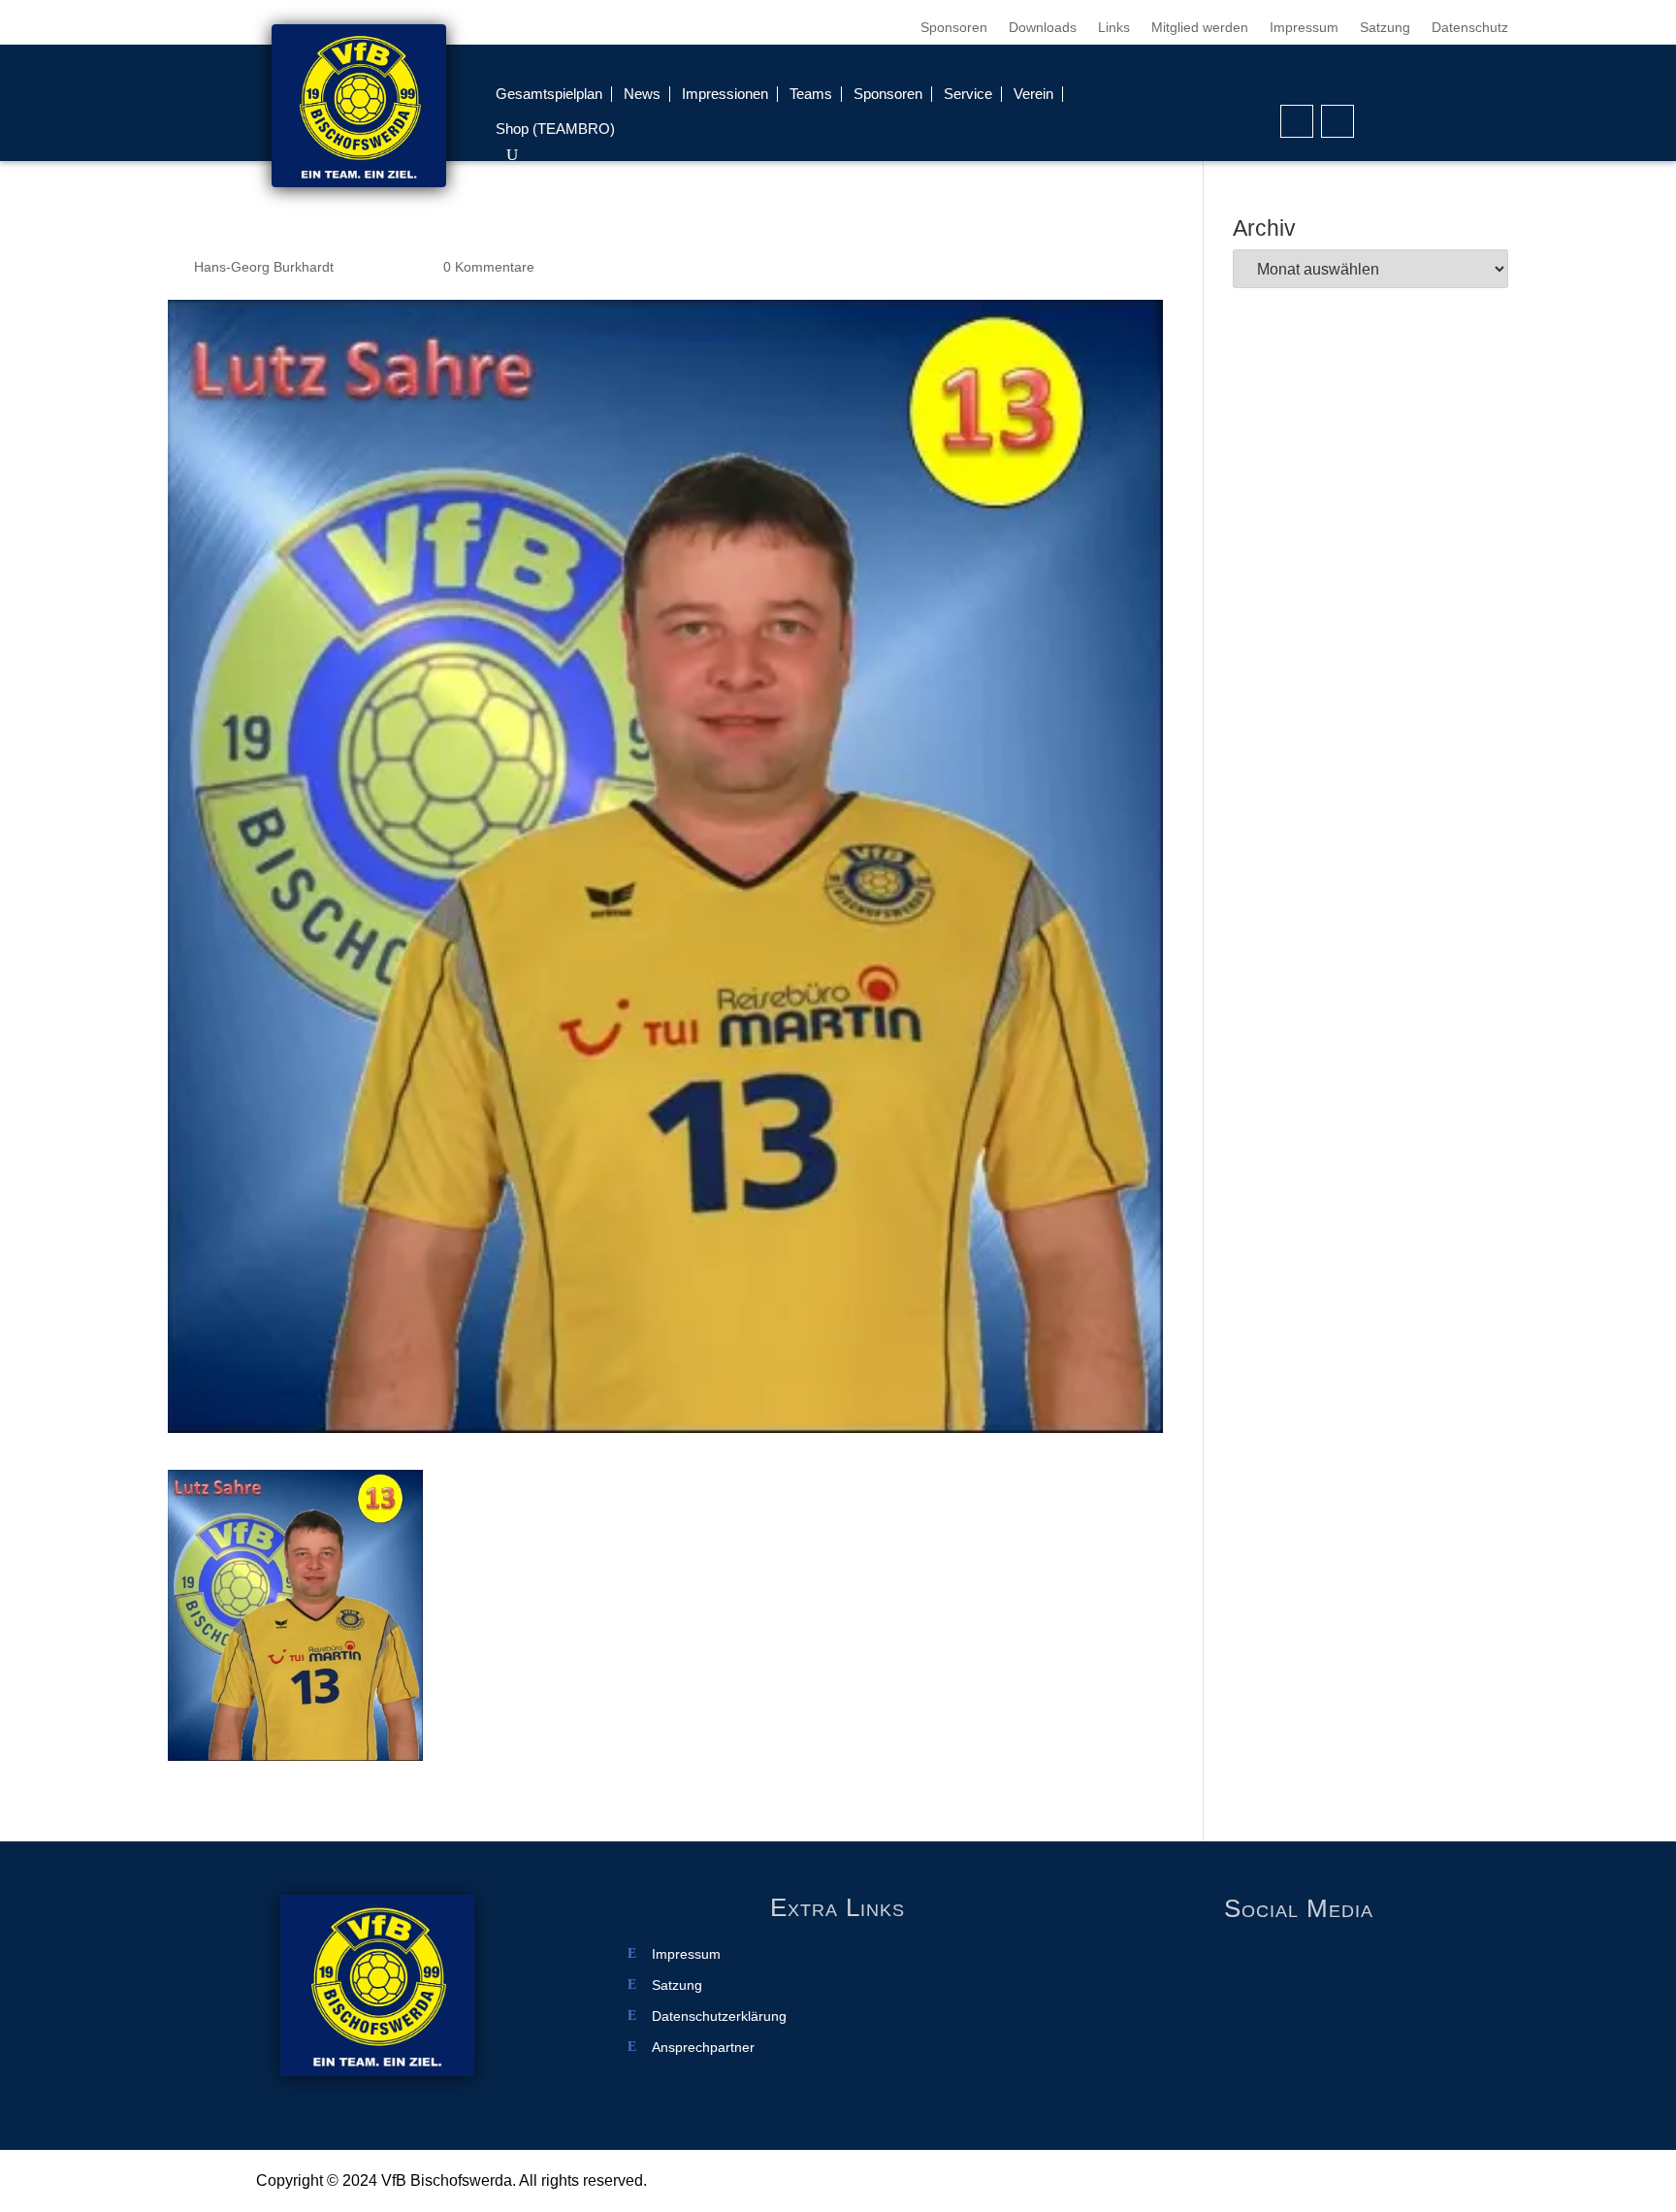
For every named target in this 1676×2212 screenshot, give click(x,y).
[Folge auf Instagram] (1338, 121)
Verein (1033, 94)
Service (968, 94)
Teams (811, 94)
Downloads (1043, 28)
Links (1114, 28)
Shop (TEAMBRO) (555, 129)
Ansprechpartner (703, 2048)
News (642, 94)
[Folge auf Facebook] (1297, 121)
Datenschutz (1470, 28)
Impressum (1304, 28)
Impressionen (725, 94)
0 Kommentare (489, 267)
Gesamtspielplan (549, 94)
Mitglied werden (1200, 28)
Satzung (1385, 28)
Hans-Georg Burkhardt (264, 267)
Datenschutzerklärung (719, 2017)
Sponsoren (954, 28)
